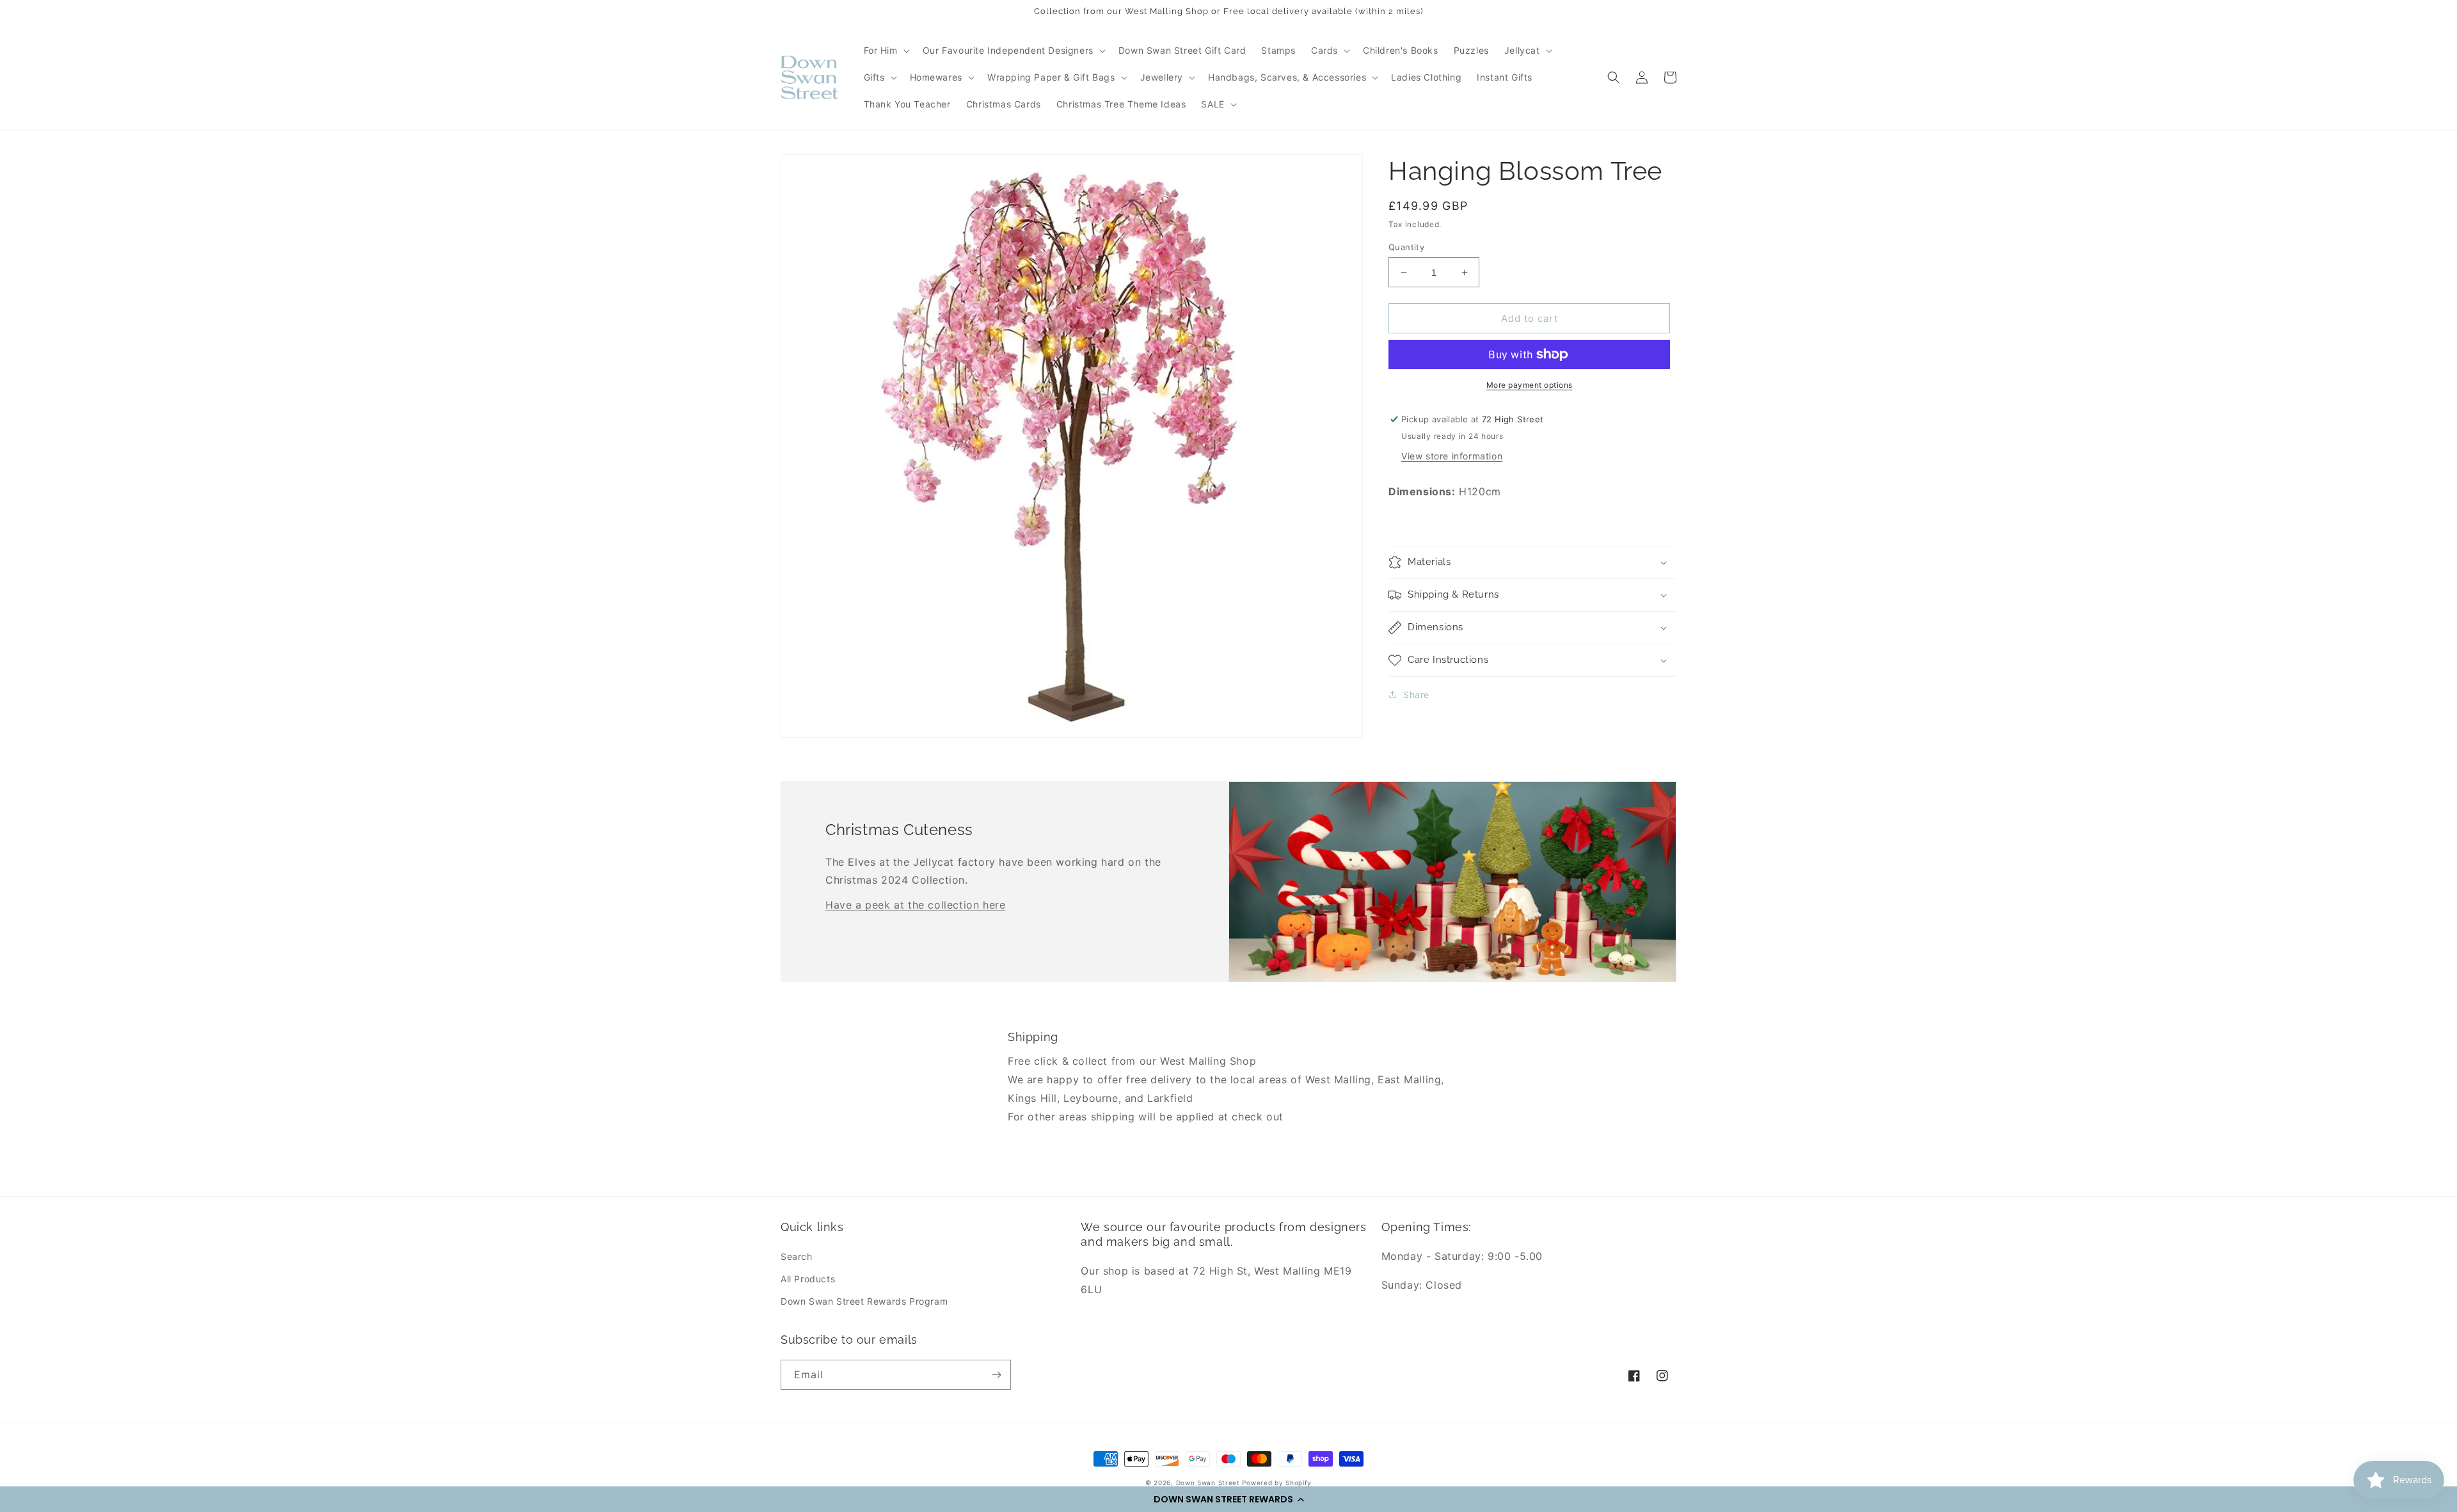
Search (797, 1256)
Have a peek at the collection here (915, 905)
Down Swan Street (1208, 1483)
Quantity (1406, 247)
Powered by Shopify (1277, 1483)
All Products (808, 1279)
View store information (1452, 456)
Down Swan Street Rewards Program (864, 1301)
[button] (1228, 1499)
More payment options (1530, 385)
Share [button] (1416, 695)
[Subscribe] (996, 1375)
